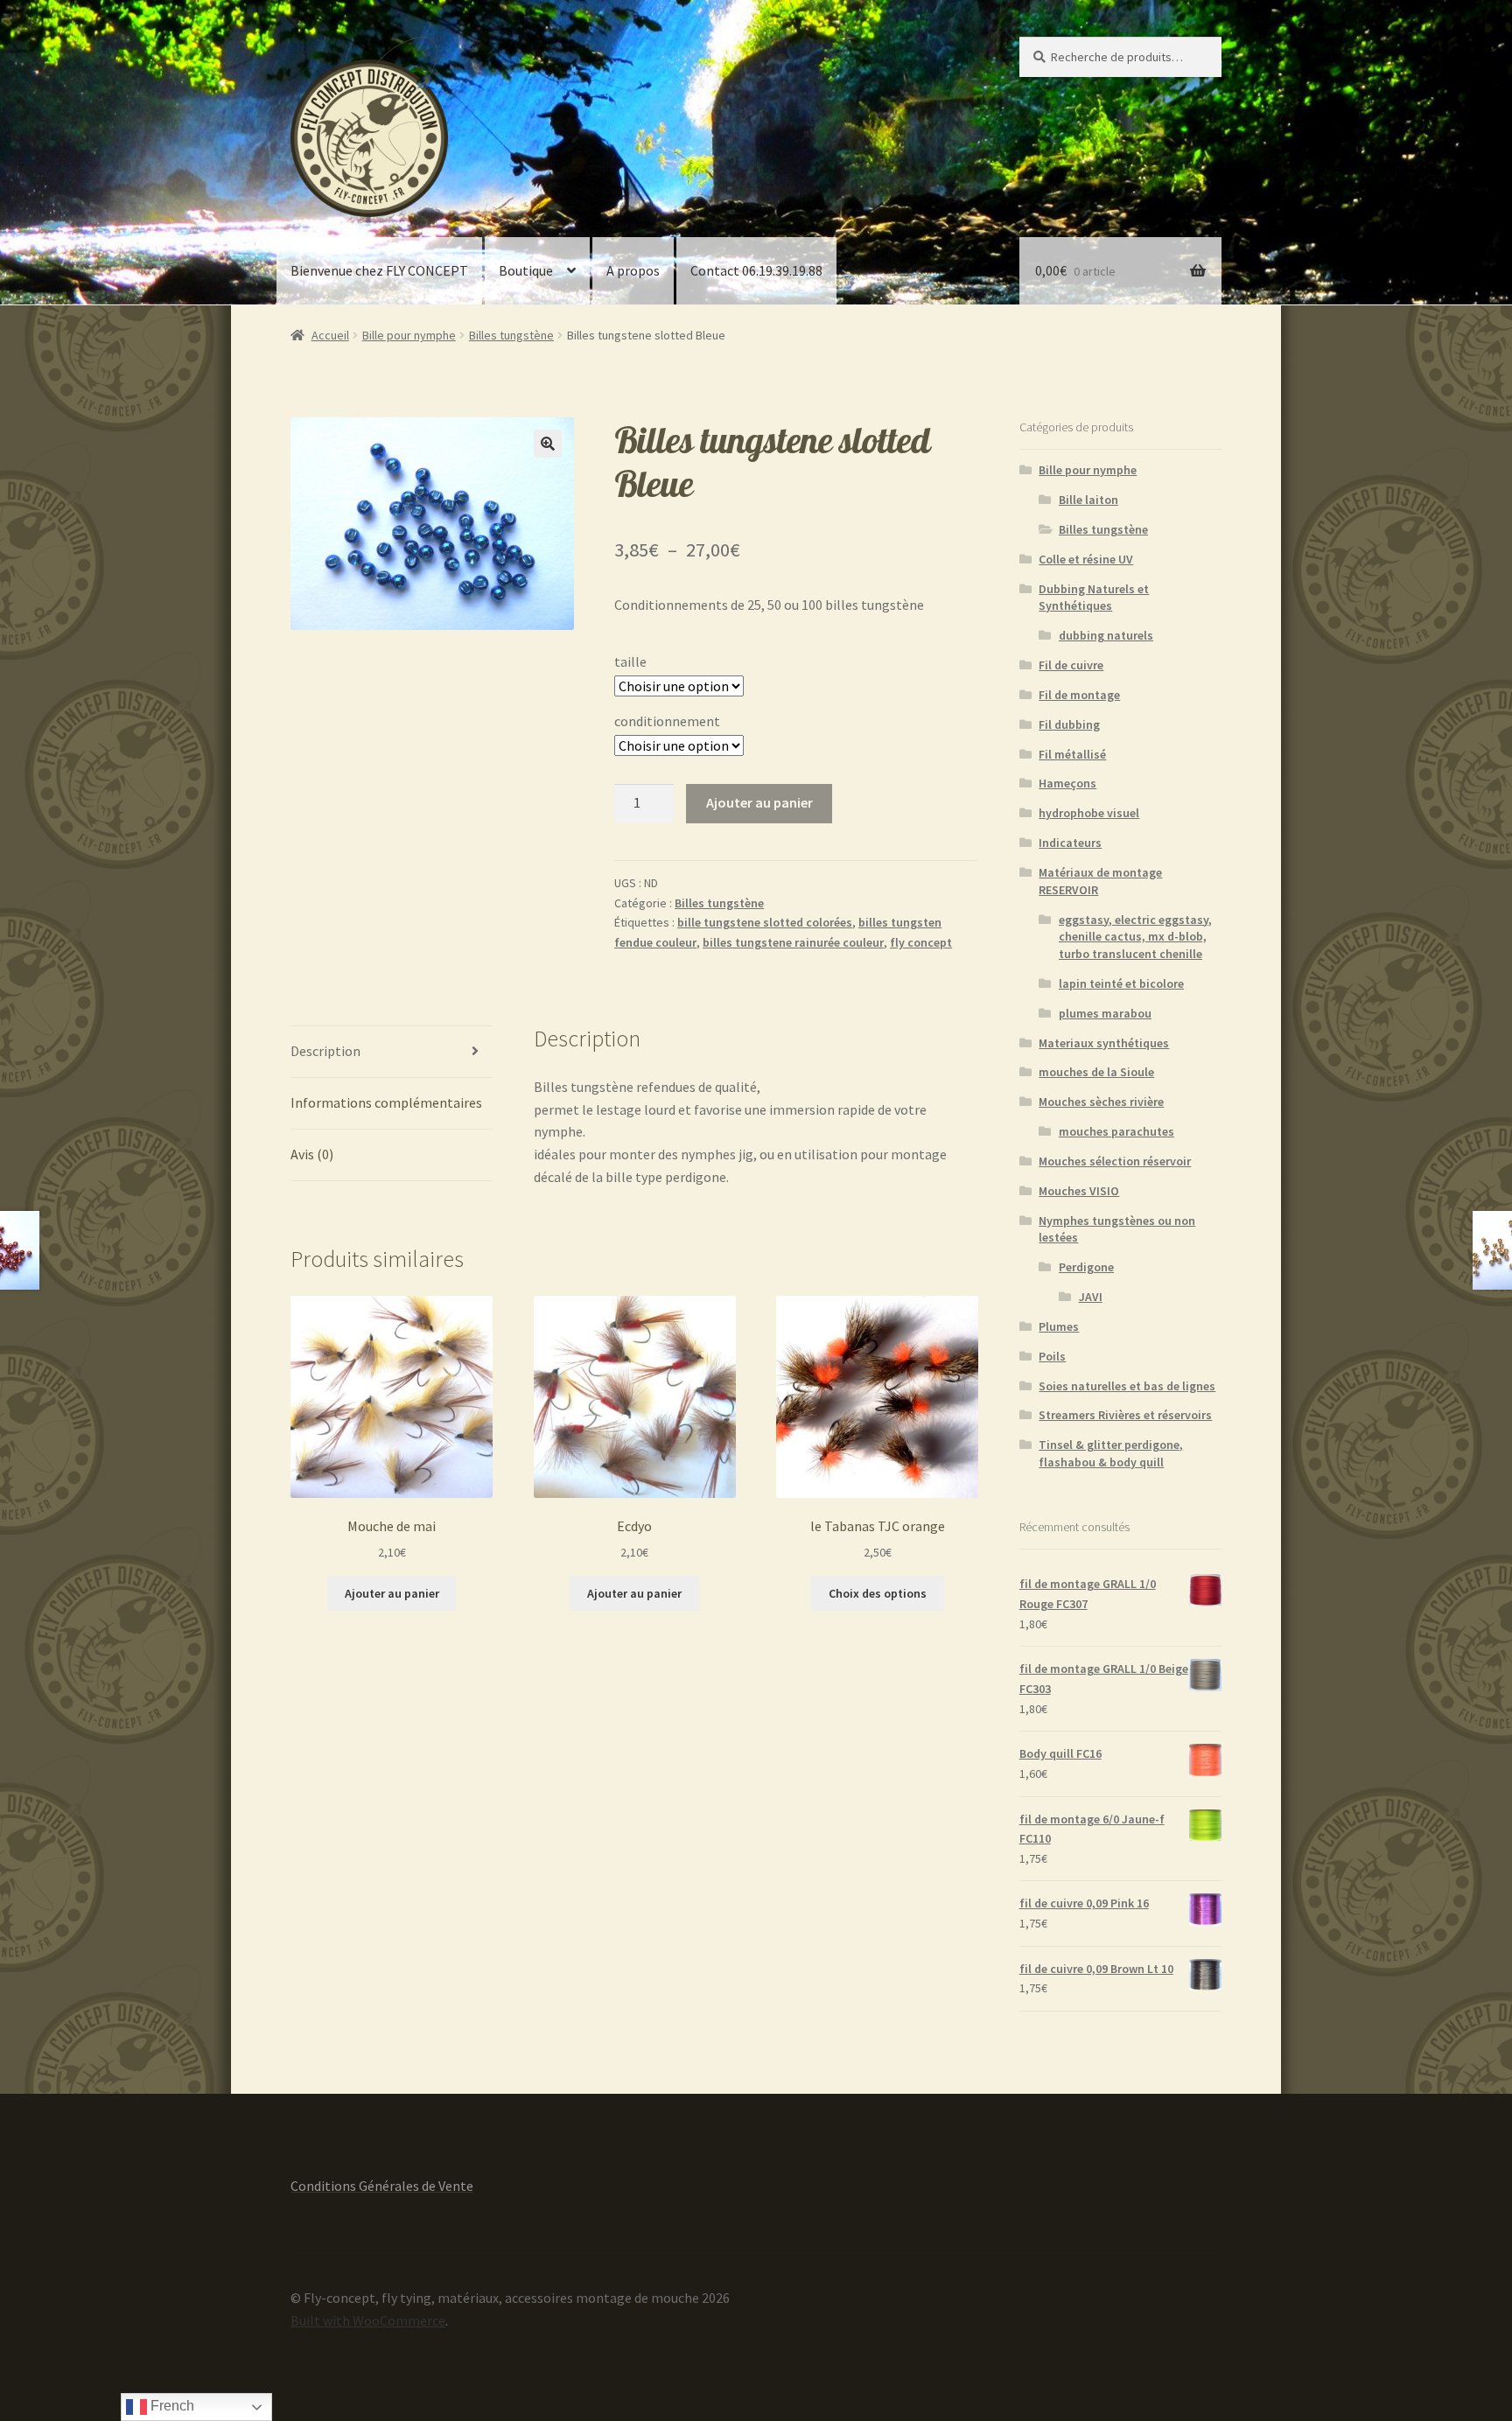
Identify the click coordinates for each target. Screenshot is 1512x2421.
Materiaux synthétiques (1104, 1043)
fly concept (921, 942)
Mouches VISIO (1079, 1191)
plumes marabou (1105, 1013)
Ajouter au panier (759, 802)
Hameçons (1067, 783)
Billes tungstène (511, 335)
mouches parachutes (1116, 1131)
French (171, 2406)
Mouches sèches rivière (1101, 1102)
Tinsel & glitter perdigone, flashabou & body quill (1111, 1453)
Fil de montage (1079, 695)
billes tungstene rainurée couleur (793, 942)
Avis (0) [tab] (312, 1154)
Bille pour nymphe (409, 335)
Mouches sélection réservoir (1115, 1161)
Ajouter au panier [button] (392, 1593)
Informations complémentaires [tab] (386, 1102)
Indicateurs (1070, 843)
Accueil (330, 335)
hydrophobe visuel (1089, 813)
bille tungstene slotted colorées (765, 922)
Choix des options (878, 1593)
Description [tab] (325, 1051)
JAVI (1091, 1297)
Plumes (1059, 1326)
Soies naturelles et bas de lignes (1127, 1386)
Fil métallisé (1072, 754)
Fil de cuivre (1071, 665)
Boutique (526, 270)
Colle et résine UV (1086, 559)
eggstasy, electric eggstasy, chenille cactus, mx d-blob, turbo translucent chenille (1135, 937)
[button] (548, 444)
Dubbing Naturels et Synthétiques (1094, 598)
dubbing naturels (1106, 635)
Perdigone (1086, 1267)
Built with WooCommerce (368, 2320)
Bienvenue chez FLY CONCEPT (379, 270)
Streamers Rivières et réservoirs (1125, 1415)
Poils (1052, 1356)
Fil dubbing (1069, 724)
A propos (633, 270)
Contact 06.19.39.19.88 (756, 270)
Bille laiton (1088, 500)
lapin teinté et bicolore (1121, 983)
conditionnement (667, 721)
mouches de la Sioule (1096, 1072)
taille (630, 661)
